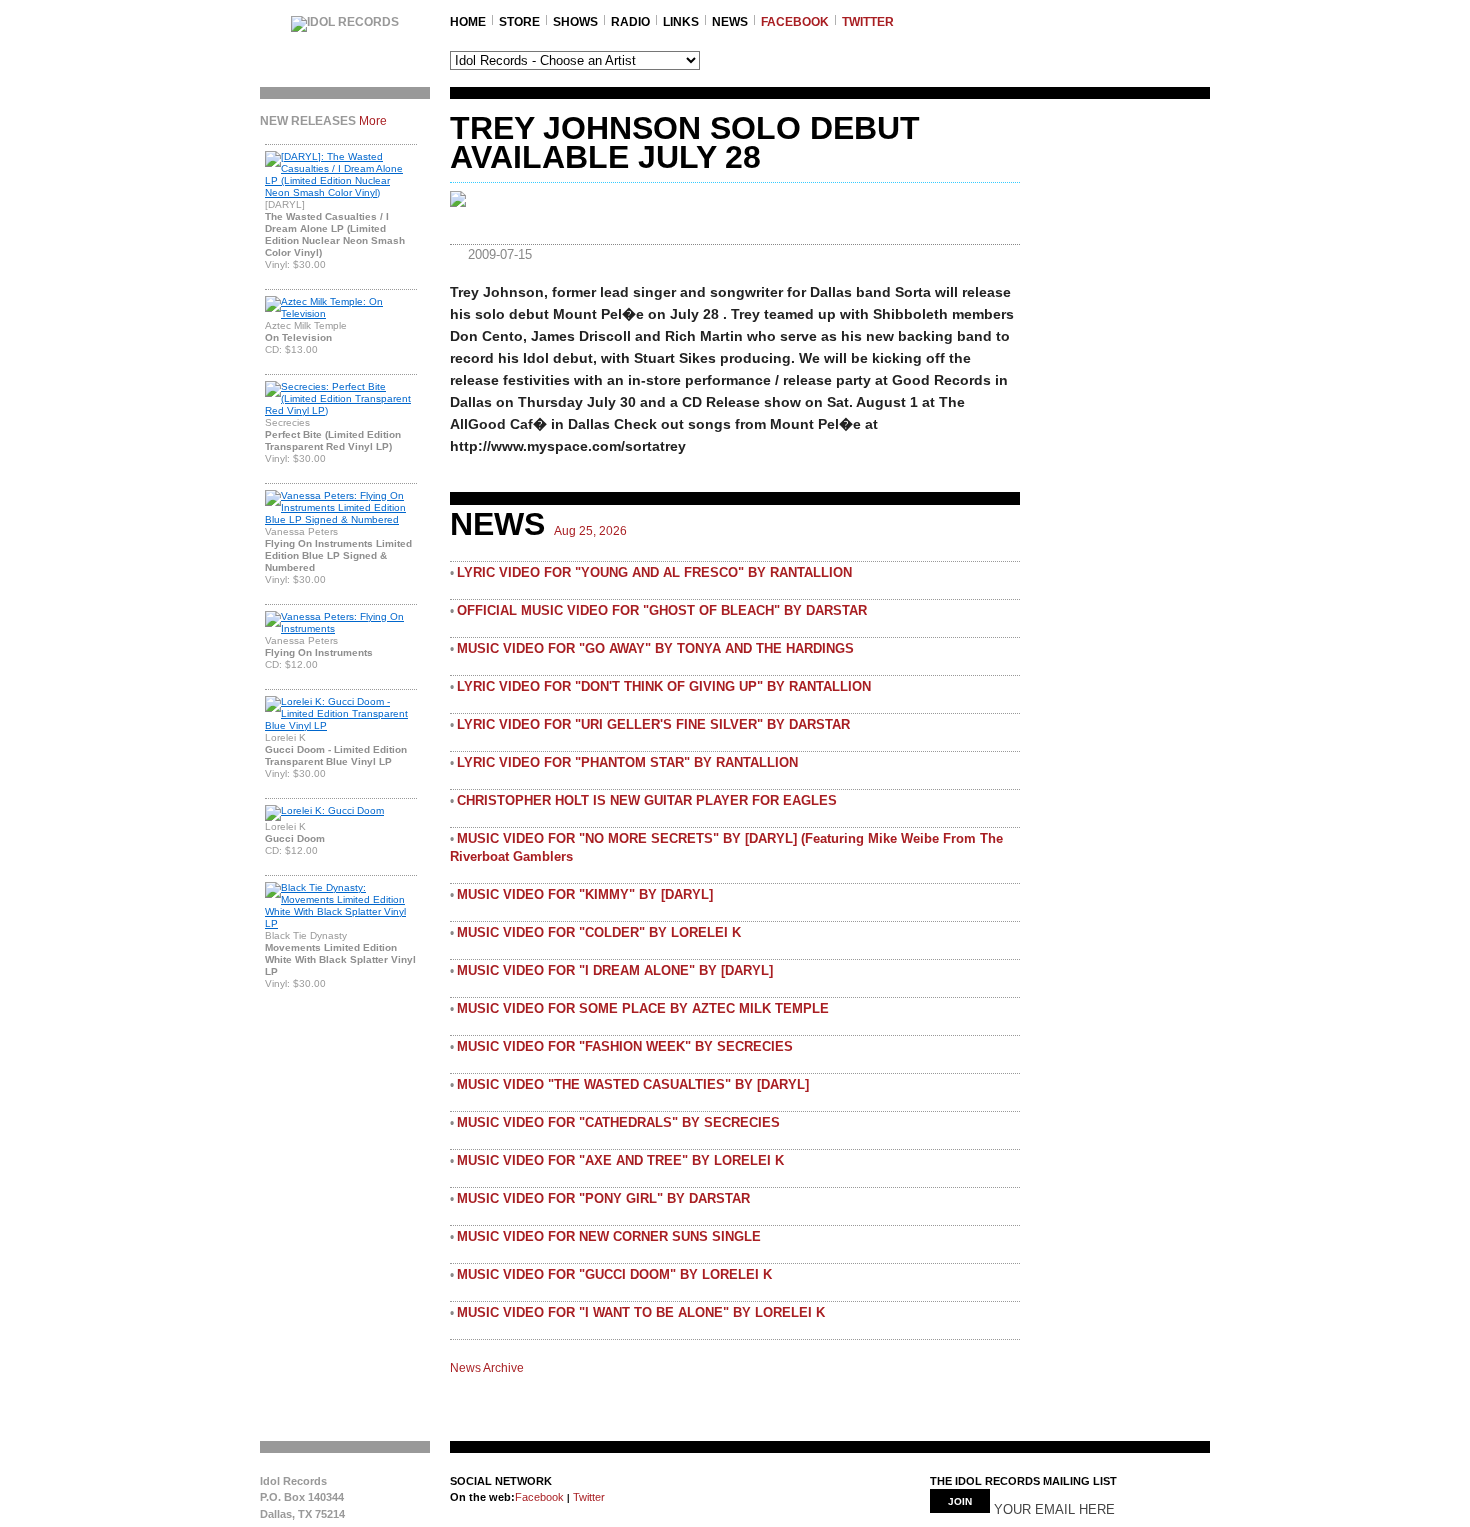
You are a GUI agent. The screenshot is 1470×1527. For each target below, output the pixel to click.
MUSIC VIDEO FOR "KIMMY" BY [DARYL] (585, 894)
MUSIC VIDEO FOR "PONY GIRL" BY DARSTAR (603, 1198)
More (373, 121)
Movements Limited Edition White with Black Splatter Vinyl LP (340, 959)
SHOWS (575, 22)
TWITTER (868, 22)
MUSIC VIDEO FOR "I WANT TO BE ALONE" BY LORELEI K (641, 1312)
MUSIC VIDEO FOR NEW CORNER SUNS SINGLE (609, 1236)
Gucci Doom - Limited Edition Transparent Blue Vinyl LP (336, 755)
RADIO (630, 22)
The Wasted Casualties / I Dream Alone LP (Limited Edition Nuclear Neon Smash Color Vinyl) (335, 234)
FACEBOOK (795, 22)
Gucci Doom (295, 838)
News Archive (487, 1368)
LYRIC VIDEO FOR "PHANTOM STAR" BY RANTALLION (627, 762)
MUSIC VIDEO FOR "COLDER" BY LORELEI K (599, 932)
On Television (298, 337)
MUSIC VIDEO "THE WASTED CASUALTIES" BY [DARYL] (633, 1084)
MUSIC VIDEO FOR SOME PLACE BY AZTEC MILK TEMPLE (643, 1008)
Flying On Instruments (319, 652)
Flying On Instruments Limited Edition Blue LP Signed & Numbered (338, 555)
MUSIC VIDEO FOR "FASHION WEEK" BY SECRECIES (625, 1046)
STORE (519, 22)
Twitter (587, 1497)
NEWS (730, 22)
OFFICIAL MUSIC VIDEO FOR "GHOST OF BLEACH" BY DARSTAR (662, 610)
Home (468, 22)
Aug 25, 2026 (590, 531)
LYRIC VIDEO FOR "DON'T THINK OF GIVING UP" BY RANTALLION (664, 686)
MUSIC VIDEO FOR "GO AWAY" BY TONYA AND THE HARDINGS (655, 648)
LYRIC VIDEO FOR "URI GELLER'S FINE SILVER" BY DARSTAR (653, 724)
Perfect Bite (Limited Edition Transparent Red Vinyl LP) (333, 440)
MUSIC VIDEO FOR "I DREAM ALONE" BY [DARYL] (615, 970)
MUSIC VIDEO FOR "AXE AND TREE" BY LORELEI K (620, 1160)
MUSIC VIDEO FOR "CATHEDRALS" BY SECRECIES (618, 1122)
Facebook (539, 1497)
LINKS (681, 22)
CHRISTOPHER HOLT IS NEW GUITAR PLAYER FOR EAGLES (647, 800)
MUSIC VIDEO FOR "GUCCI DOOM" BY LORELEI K (614, 1274)
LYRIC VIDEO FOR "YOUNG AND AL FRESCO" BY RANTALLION (654, 572)
